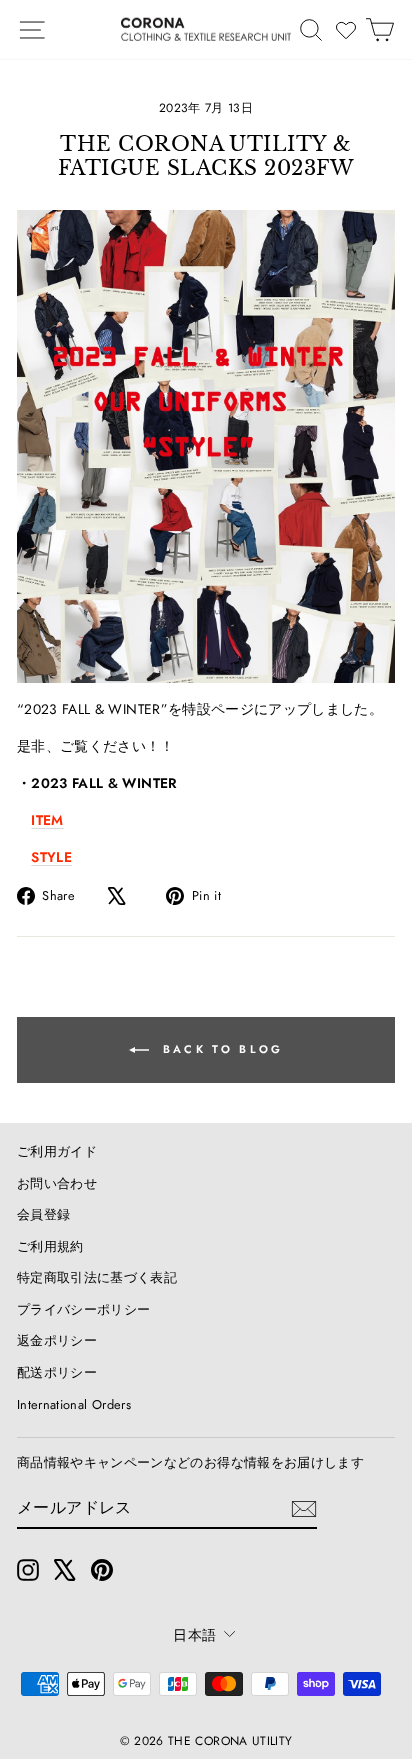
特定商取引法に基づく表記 (97, 1277)
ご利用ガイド (57, 1151)
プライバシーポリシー (83, 1309)
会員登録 (43, 1214)
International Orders (74, 1404)
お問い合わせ (57, 1183)
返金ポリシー (57, 1340)
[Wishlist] (346, 30)
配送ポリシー (57, 1372)
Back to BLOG (220, 1048)
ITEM (47, 820)
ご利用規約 (50, 1246)
